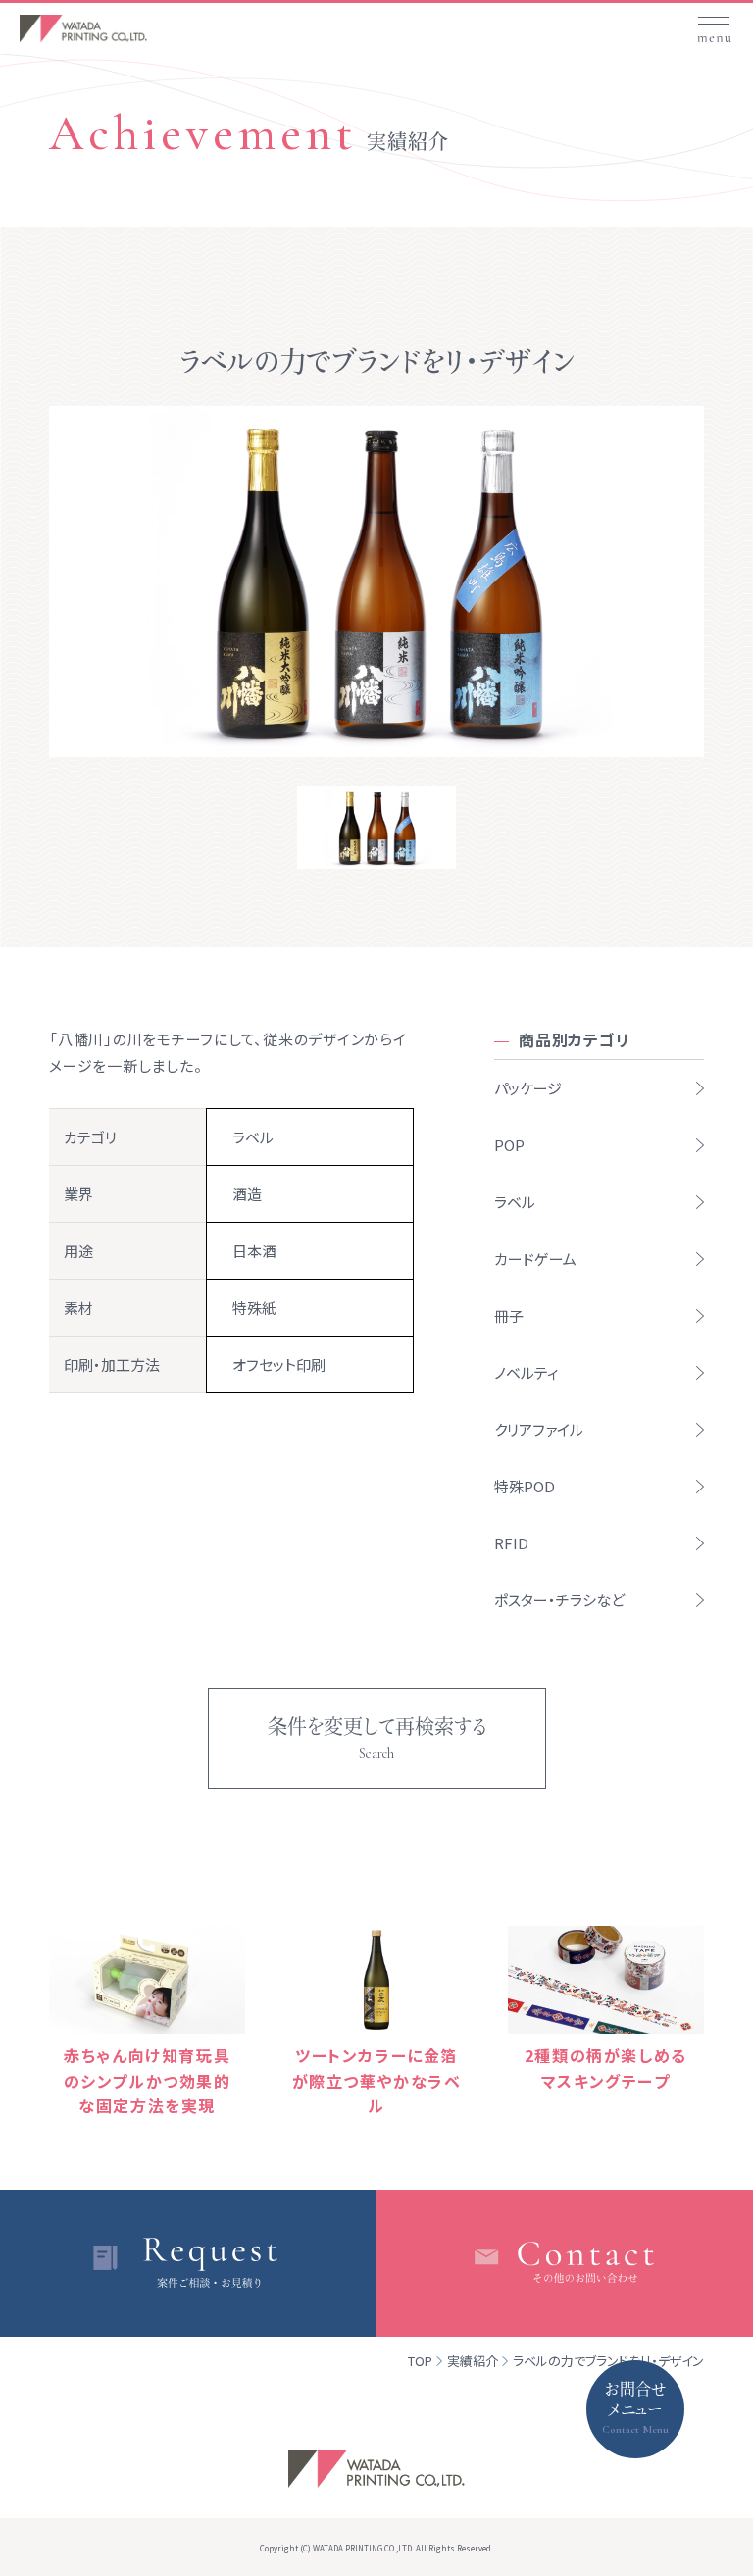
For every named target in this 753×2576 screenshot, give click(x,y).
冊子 (509, 1315)
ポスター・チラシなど (559, 1600)
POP (509, 1145)
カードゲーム (535, 1259)
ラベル (515, 1202)
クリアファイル (539, 1429)
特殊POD (525, 1486)
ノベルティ (527, 1372)
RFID (511, 1543)
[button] (714, 23)
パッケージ (528, 1088)
